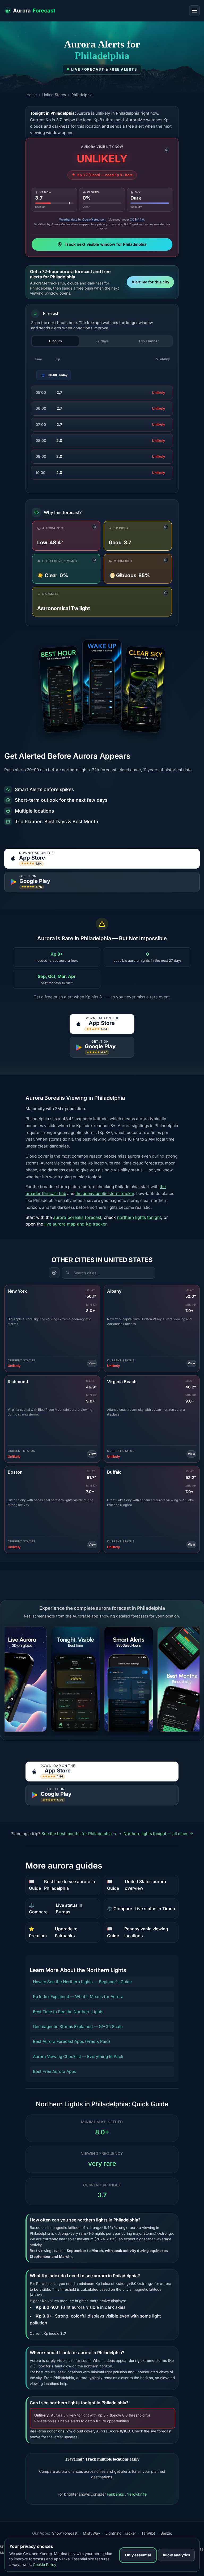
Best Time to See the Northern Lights (68, 2012)
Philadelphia (82, 95)
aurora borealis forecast (77, 1217)
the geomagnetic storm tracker (105, 1194)
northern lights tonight (139, 1217)
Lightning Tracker (121, 2533)
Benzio (166, 2533)
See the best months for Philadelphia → (80, 1834)
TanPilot (148, 2533)
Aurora (34, 11)
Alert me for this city (150, 282)
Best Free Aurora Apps (54, 2071)
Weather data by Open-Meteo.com (83, 219)
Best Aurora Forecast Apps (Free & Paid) (72, 2041)
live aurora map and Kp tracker (75, 1224)
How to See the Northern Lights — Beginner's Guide (82, 1982)
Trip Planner (149, 341)
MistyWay (92, 2533)
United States (54, 95)
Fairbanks (116, 2494)
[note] (167, 150)
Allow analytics (176, 2555)
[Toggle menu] (194, 11)
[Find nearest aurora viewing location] (54, 1273)
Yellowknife (137, 2494)
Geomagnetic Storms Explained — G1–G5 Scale (78, 2027)
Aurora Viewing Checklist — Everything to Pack (78, 2057)
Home (32, 95)
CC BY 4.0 (137, 219)
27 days (102, 341)
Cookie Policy (45, 2564)
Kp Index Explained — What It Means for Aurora (78, 1997)
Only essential (138, 2555)
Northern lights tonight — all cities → (158, 1834)
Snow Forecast (65, 2533)
